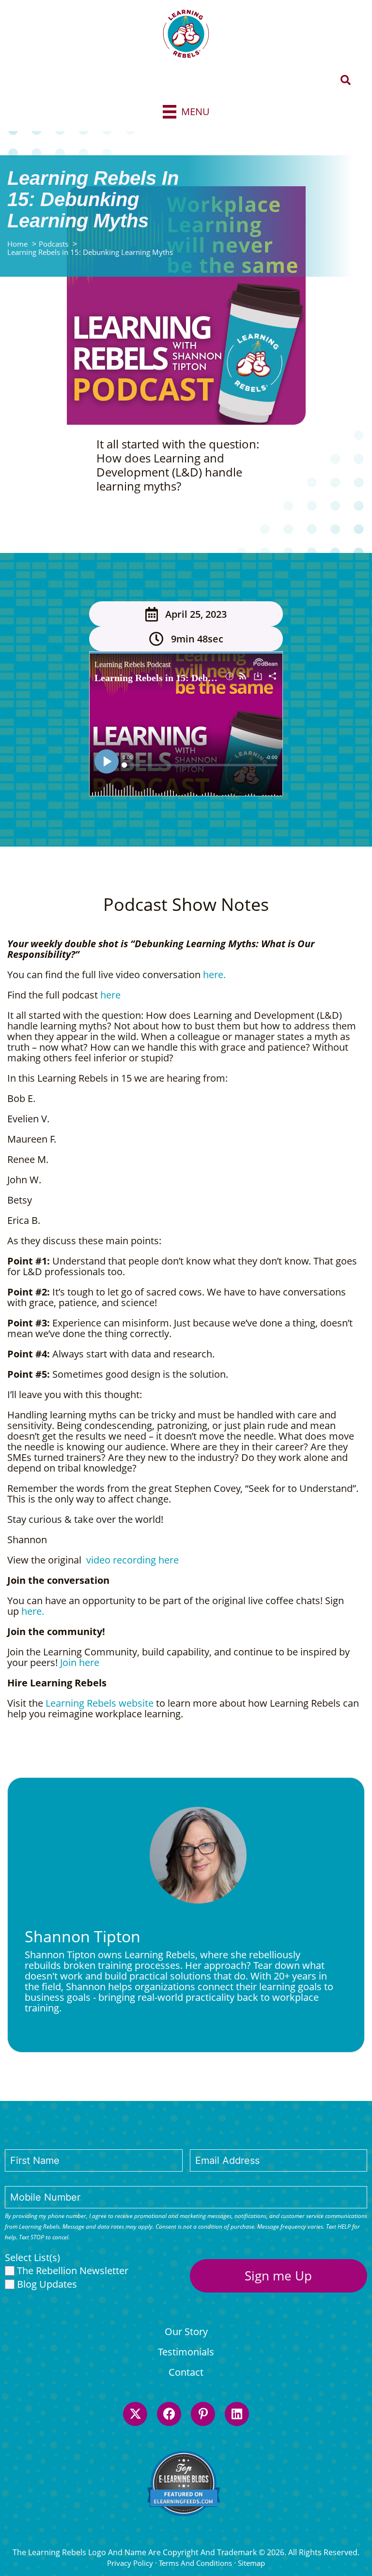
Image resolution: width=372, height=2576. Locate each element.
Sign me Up (278, 2276)
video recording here (131, 1560)
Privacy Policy (130, 2563)
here (110, 995)
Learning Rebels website (100, 1703)
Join (70, 1662)
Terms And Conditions (195, 2563)
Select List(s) (32, 2258)
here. (214, 975)
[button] (346, 81)
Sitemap (251, 2563)
